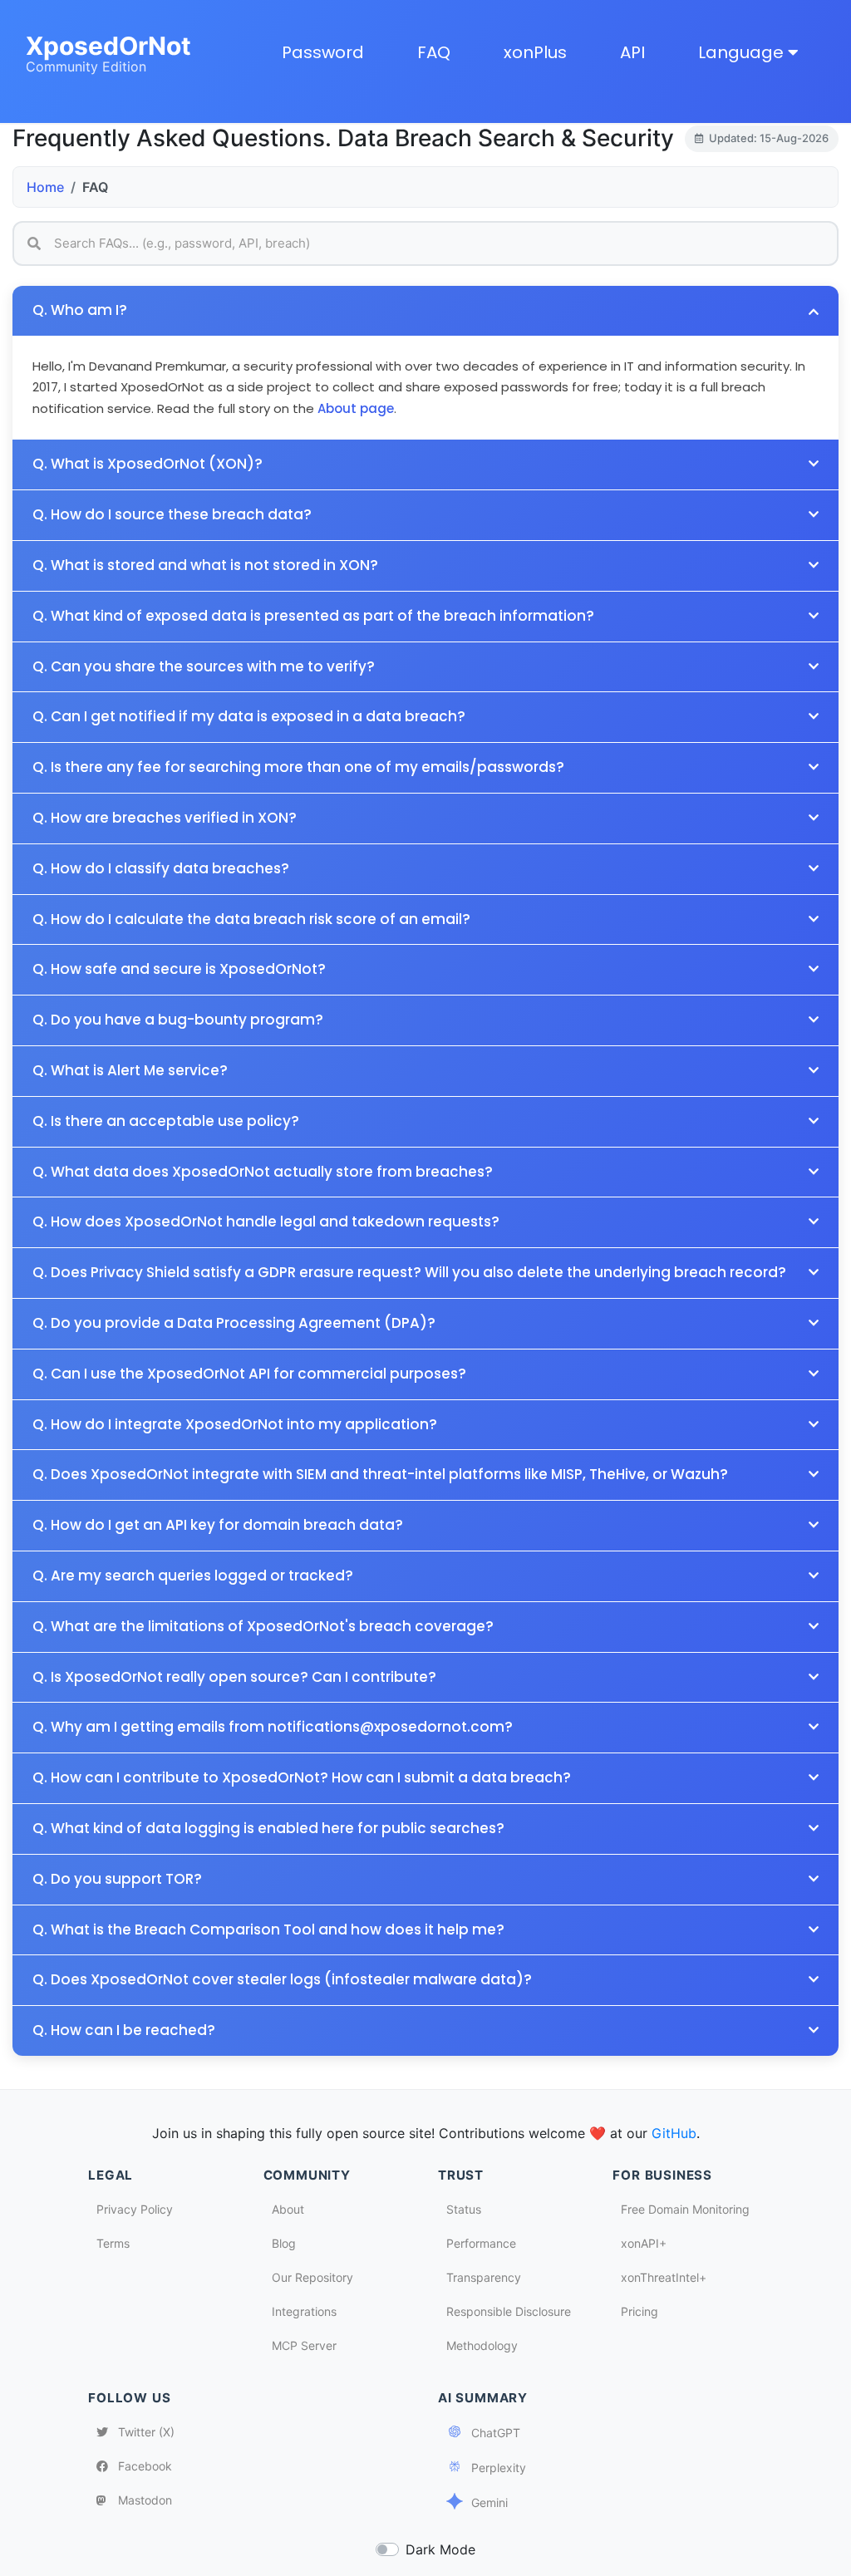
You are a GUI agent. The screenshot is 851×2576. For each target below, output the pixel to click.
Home (45, 187)
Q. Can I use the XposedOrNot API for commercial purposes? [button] (249, 1374)
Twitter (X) (145, 2432)
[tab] (425, 920)
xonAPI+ (644, 2243)
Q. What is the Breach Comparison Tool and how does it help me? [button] (268, 1930)
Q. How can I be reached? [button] (124, 2030)
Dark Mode (440, 2549)
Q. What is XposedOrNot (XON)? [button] (148, 464)
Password (323, 52)
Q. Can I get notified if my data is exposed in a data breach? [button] (249, 717)
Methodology (482, 2345)
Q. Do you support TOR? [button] (117, 1879)
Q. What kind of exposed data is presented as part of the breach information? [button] (313, 616)
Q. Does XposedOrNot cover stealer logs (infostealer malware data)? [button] (282, 1980)
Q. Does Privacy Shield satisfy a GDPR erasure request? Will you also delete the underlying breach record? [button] (409, 1273)
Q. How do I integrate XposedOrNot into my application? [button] (235, 1425)
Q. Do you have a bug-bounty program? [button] (178, 1020)
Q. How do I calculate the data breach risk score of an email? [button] (251, 919)
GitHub (674, 2133)
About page (356, 408)
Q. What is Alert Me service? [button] (130, 1071)
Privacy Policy (135, 2209)
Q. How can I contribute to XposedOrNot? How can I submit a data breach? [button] (302, 1778)
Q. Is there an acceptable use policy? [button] (166, 1121)
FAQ (434, 52)
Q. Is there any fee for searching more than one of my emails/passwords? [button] (298, 767)
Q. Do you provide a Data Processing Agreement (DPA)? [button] (234, 1323)
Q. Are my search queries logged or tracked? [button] (193, 1576)
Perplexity (497, 2468)
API (632, 52)
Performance (481, 2243)
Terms (113, 2243)
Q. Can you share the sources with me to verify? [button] (204, 667)
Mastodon (143, 2500)
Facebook (143, 2466)
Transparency (484, 2277)
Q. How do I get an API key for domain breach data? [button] (218, 1525)
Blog (284, 2243)
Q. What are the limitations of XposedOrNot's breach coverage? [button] (263, 1627)
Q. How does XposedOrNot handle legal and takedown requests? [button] (266, 1222)
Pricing (639, 2311)
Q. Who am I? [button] (80, 310)
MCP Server (304, 2345)
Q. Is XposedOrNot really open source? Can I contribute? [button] (234, 1677)
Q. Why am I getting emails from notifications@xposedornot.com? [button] (273, 1727)
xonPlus (535, 52)
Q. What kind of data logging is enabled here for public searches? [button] (268, 1829)
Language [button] (743, 52)
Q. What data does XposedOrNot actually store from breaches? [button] (263, 1172)
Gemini (488, 2502)
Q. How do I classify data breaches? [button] (161, 869)
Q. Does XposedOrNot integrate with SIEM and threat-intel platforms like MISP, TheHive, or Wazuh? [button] (380, 1475)
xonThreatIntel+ (664, 2277)
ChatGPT (494, 2433)
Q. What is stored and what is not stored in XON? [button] (205, 565)
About (288, 2209)
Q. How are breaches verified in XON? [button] (165, 818)
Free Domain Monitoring (685, 2209)
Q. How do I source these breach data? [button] (172, 515)
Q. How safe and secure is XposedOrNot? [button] (179, 969)
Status (464, 2209)
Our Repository (312, 2277)
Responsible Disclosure (509, 2311)
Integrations (304, 2311)
